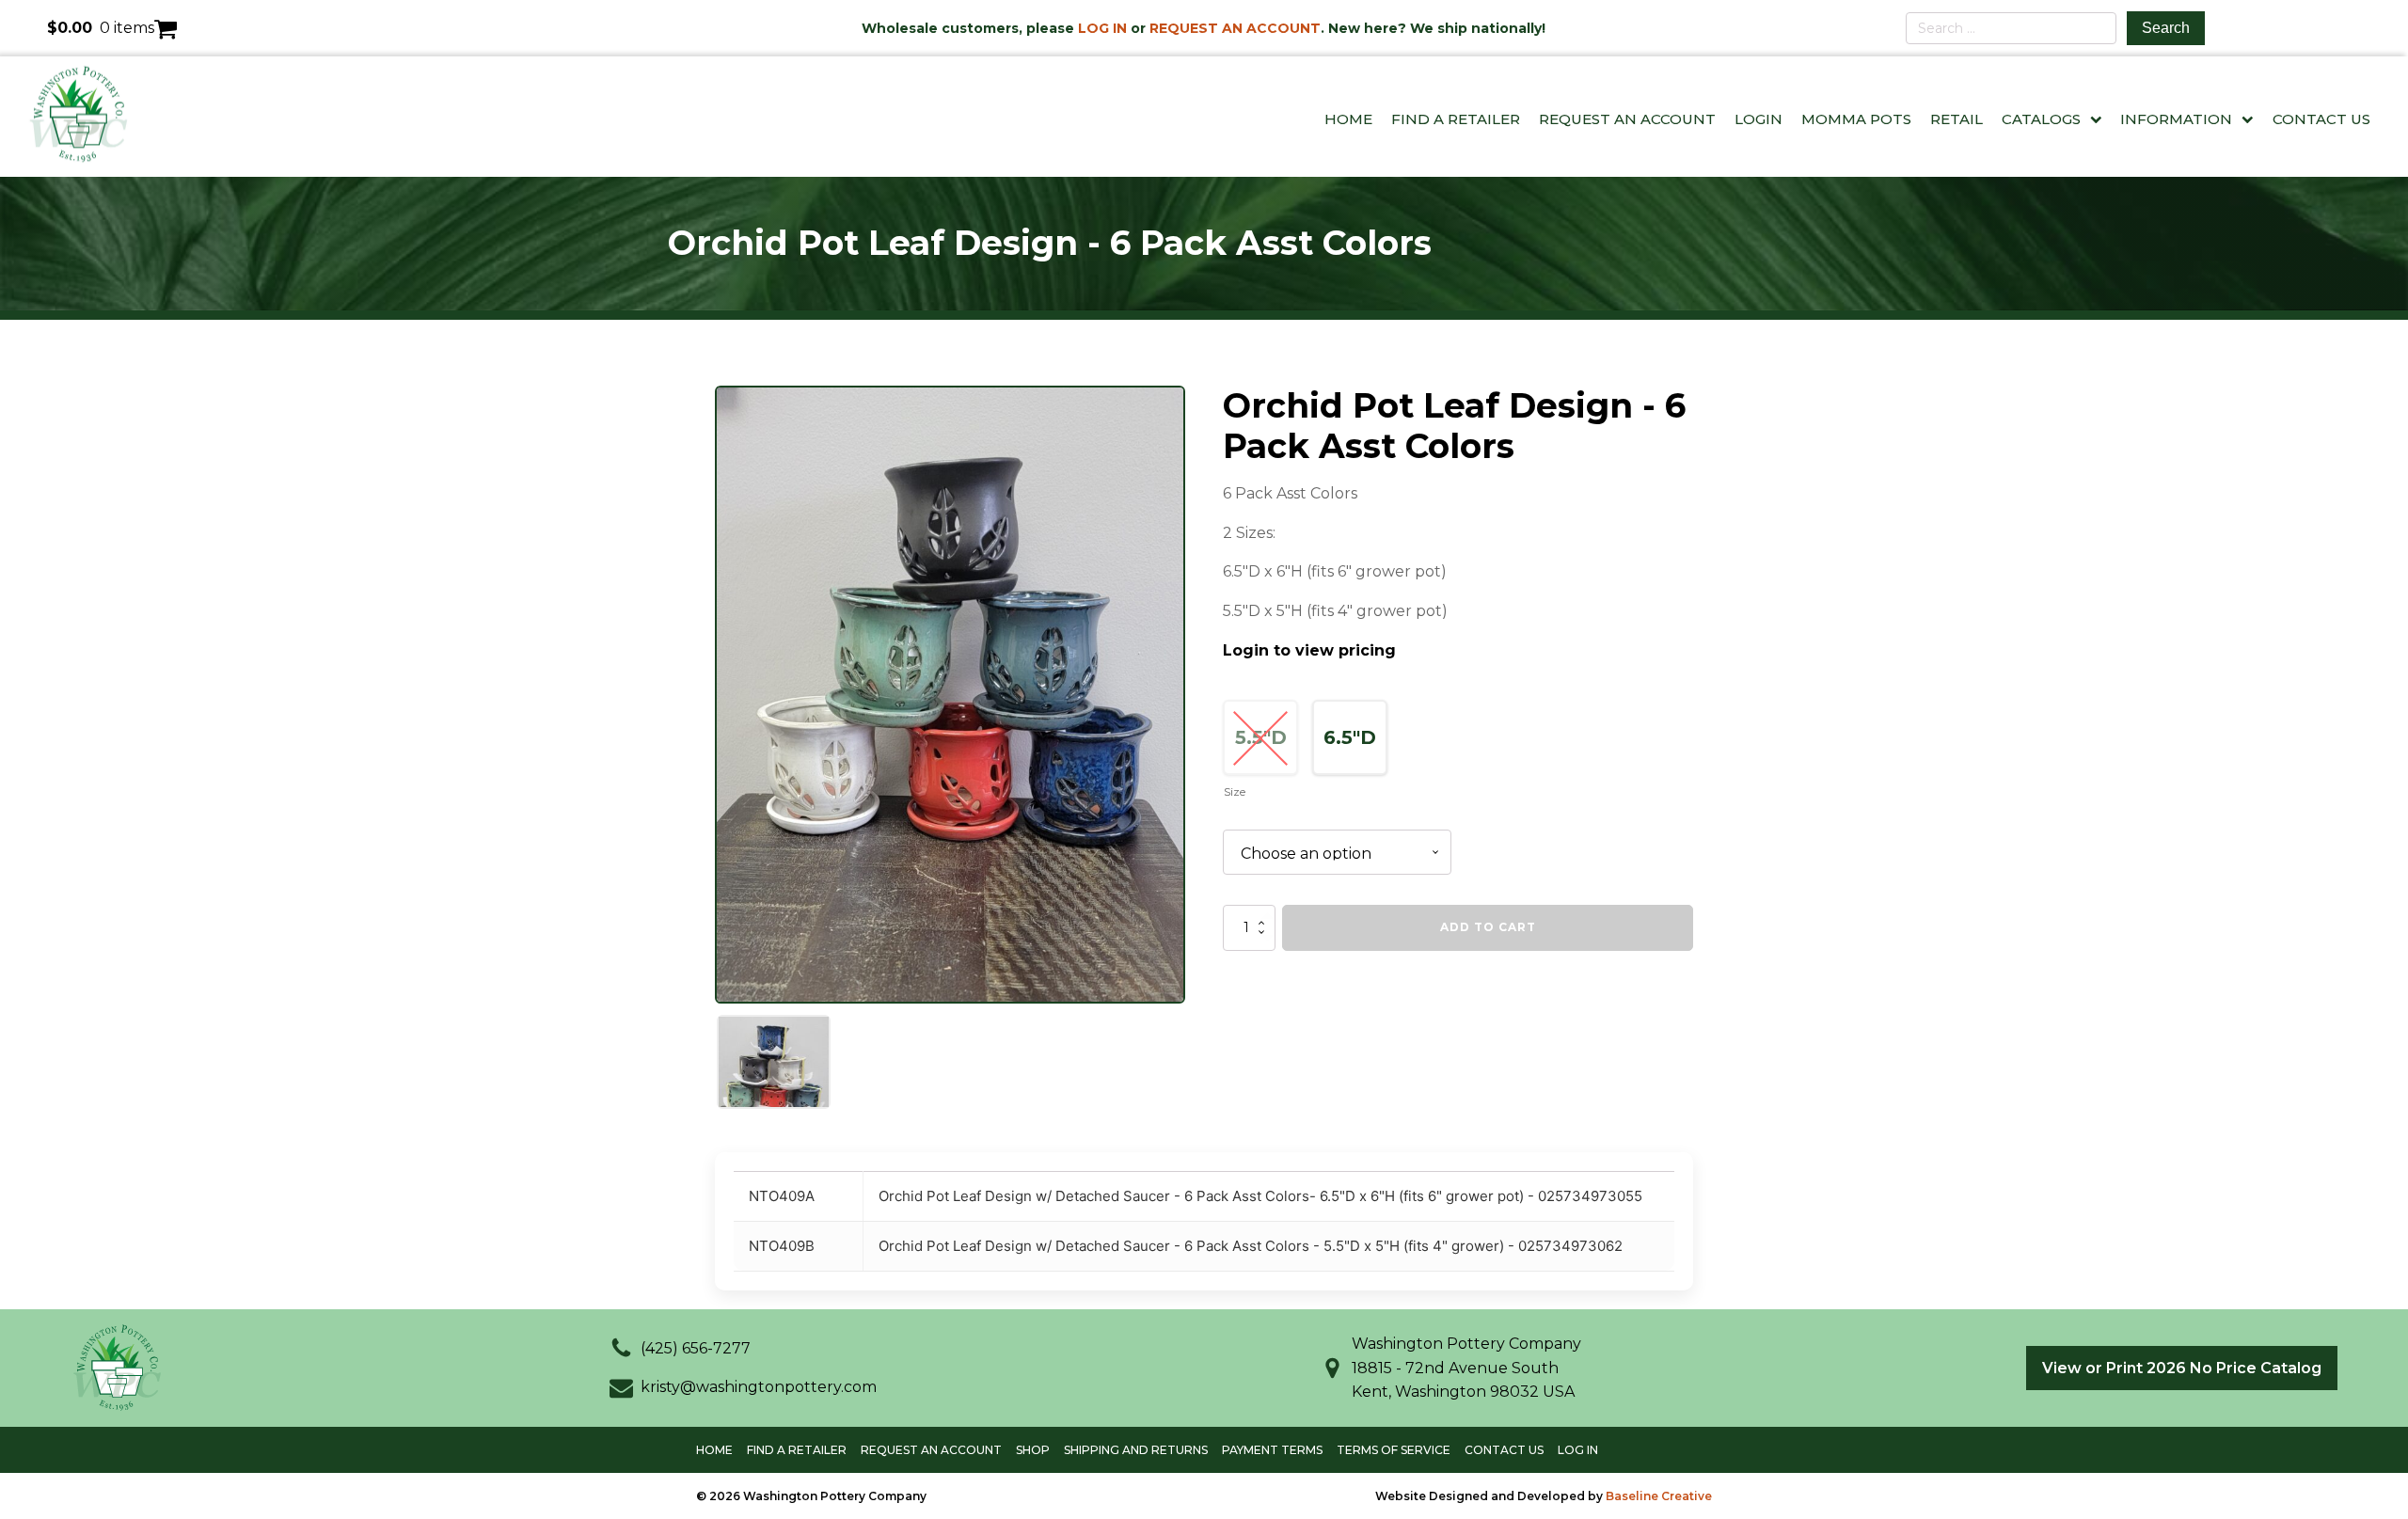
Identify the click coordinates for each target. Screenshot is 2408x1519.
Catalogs (2041, 119)
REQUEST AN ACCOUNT (1235, 28)
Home (1348, 119)
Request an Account (1627, 119)
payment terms (1272, 1450)
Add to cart (1488, 927)
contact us (1504, 1450)
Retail (1956, 119)
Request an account (931, 1450)
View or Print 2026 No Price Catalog (2182, 1368)
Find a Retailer (1456, 119)
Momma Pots (1856, 119)
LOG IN (1102, 28)
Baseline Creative (1659, 1496)
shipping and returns (1136, 1450)
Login (1758, 119)
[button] (680, 1349)
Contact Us (2321, 119)
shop (1033, 1450)
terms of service (1394, 1450)
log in (1578, 1450)
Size (1235, 791)
